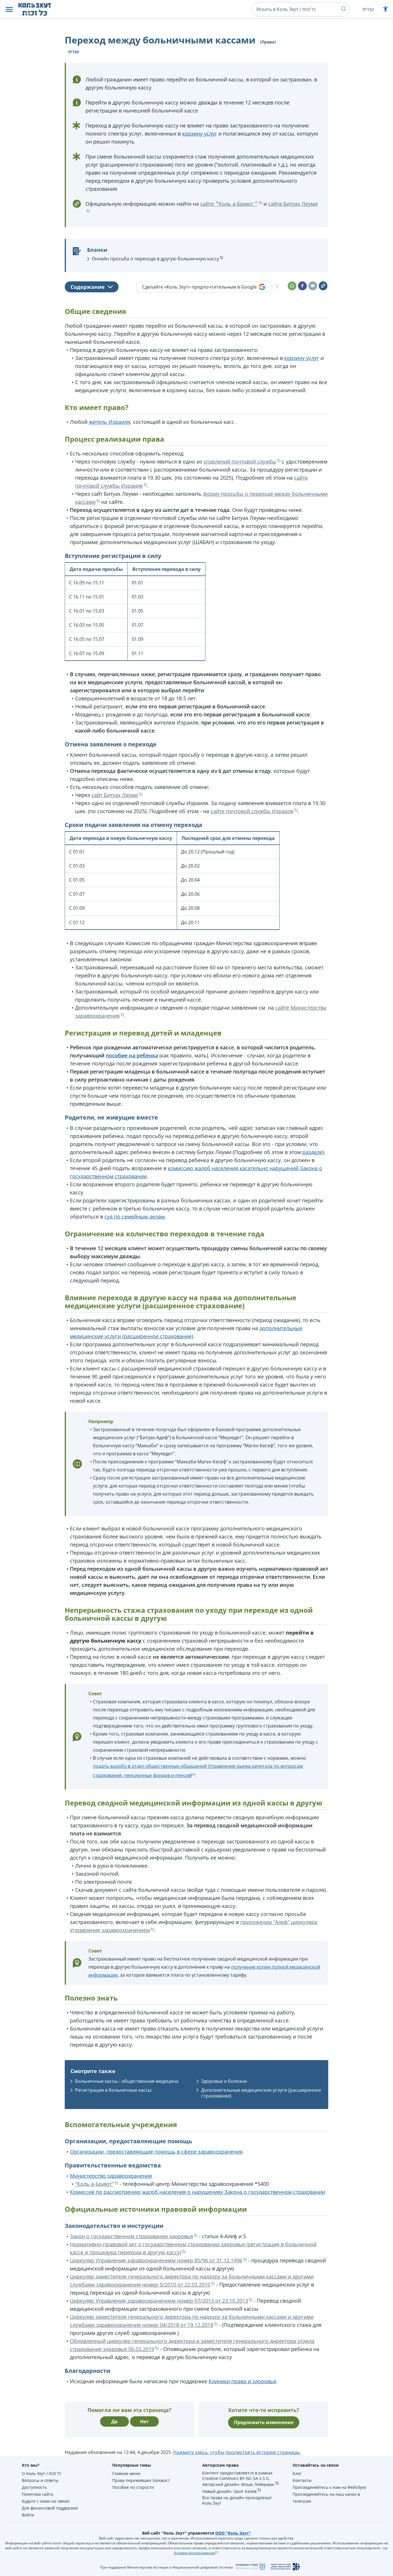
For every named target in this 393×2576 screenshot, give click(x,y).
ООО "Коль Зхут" (233, 2533)
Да (115, 2421)
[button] (9, 9)
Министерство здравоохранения (111, 2176)
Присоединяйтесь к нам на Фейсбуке (329, 2487)
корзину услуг (200, 134)
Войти (28, 2515)
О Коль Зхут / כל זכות (41, 2473)
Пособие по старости (133, 2487)
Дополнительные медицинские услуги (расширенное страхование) (261, 2093)
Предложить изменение (264, 2422)
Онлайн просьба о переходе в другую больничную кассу (155, 259)
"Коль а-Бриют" (94, 2184)
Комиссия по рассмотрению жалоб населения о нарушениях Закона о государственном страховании (198, 2192)
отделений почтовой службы (240, 462)
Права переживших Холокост (141, 2480)
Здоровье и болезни (224, 2081)
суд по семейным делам (135, 1217)
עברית (368, 9)
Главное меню (126, 2473)
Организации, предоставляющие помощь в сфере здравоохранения (156, 2152)
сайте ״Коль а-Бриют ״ (229, 204)
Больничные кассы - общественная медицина (127, 2081)
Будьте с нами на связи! (46, 2501)
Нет (144, 2421)
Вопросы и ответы (40, 2480)
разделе (312, 1152)
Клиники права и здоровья (242, 2381)
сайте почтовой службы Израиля (252, 811)
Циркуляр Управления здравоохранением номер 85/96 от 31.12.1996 (156, 2260)
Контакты (302, 2480)
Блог (297, 2473)
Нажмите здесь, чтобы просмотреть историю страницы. (237, 2452)
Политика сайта (38, 2494)
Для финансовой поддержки (50, 2508)
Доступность (34, 2487)
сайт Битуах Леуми (115, 795)
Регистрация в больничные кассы (113, 2090)
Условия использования (194, 2553)
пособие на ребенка (132, 1055)
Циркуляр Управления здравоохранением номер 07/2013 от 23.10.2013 (159, 2301)
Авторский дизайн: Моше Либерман (238, 2484)
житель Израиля (109, 422)
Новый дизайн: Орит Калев (229, 2491)
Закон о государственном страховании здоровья (131, 2236)
